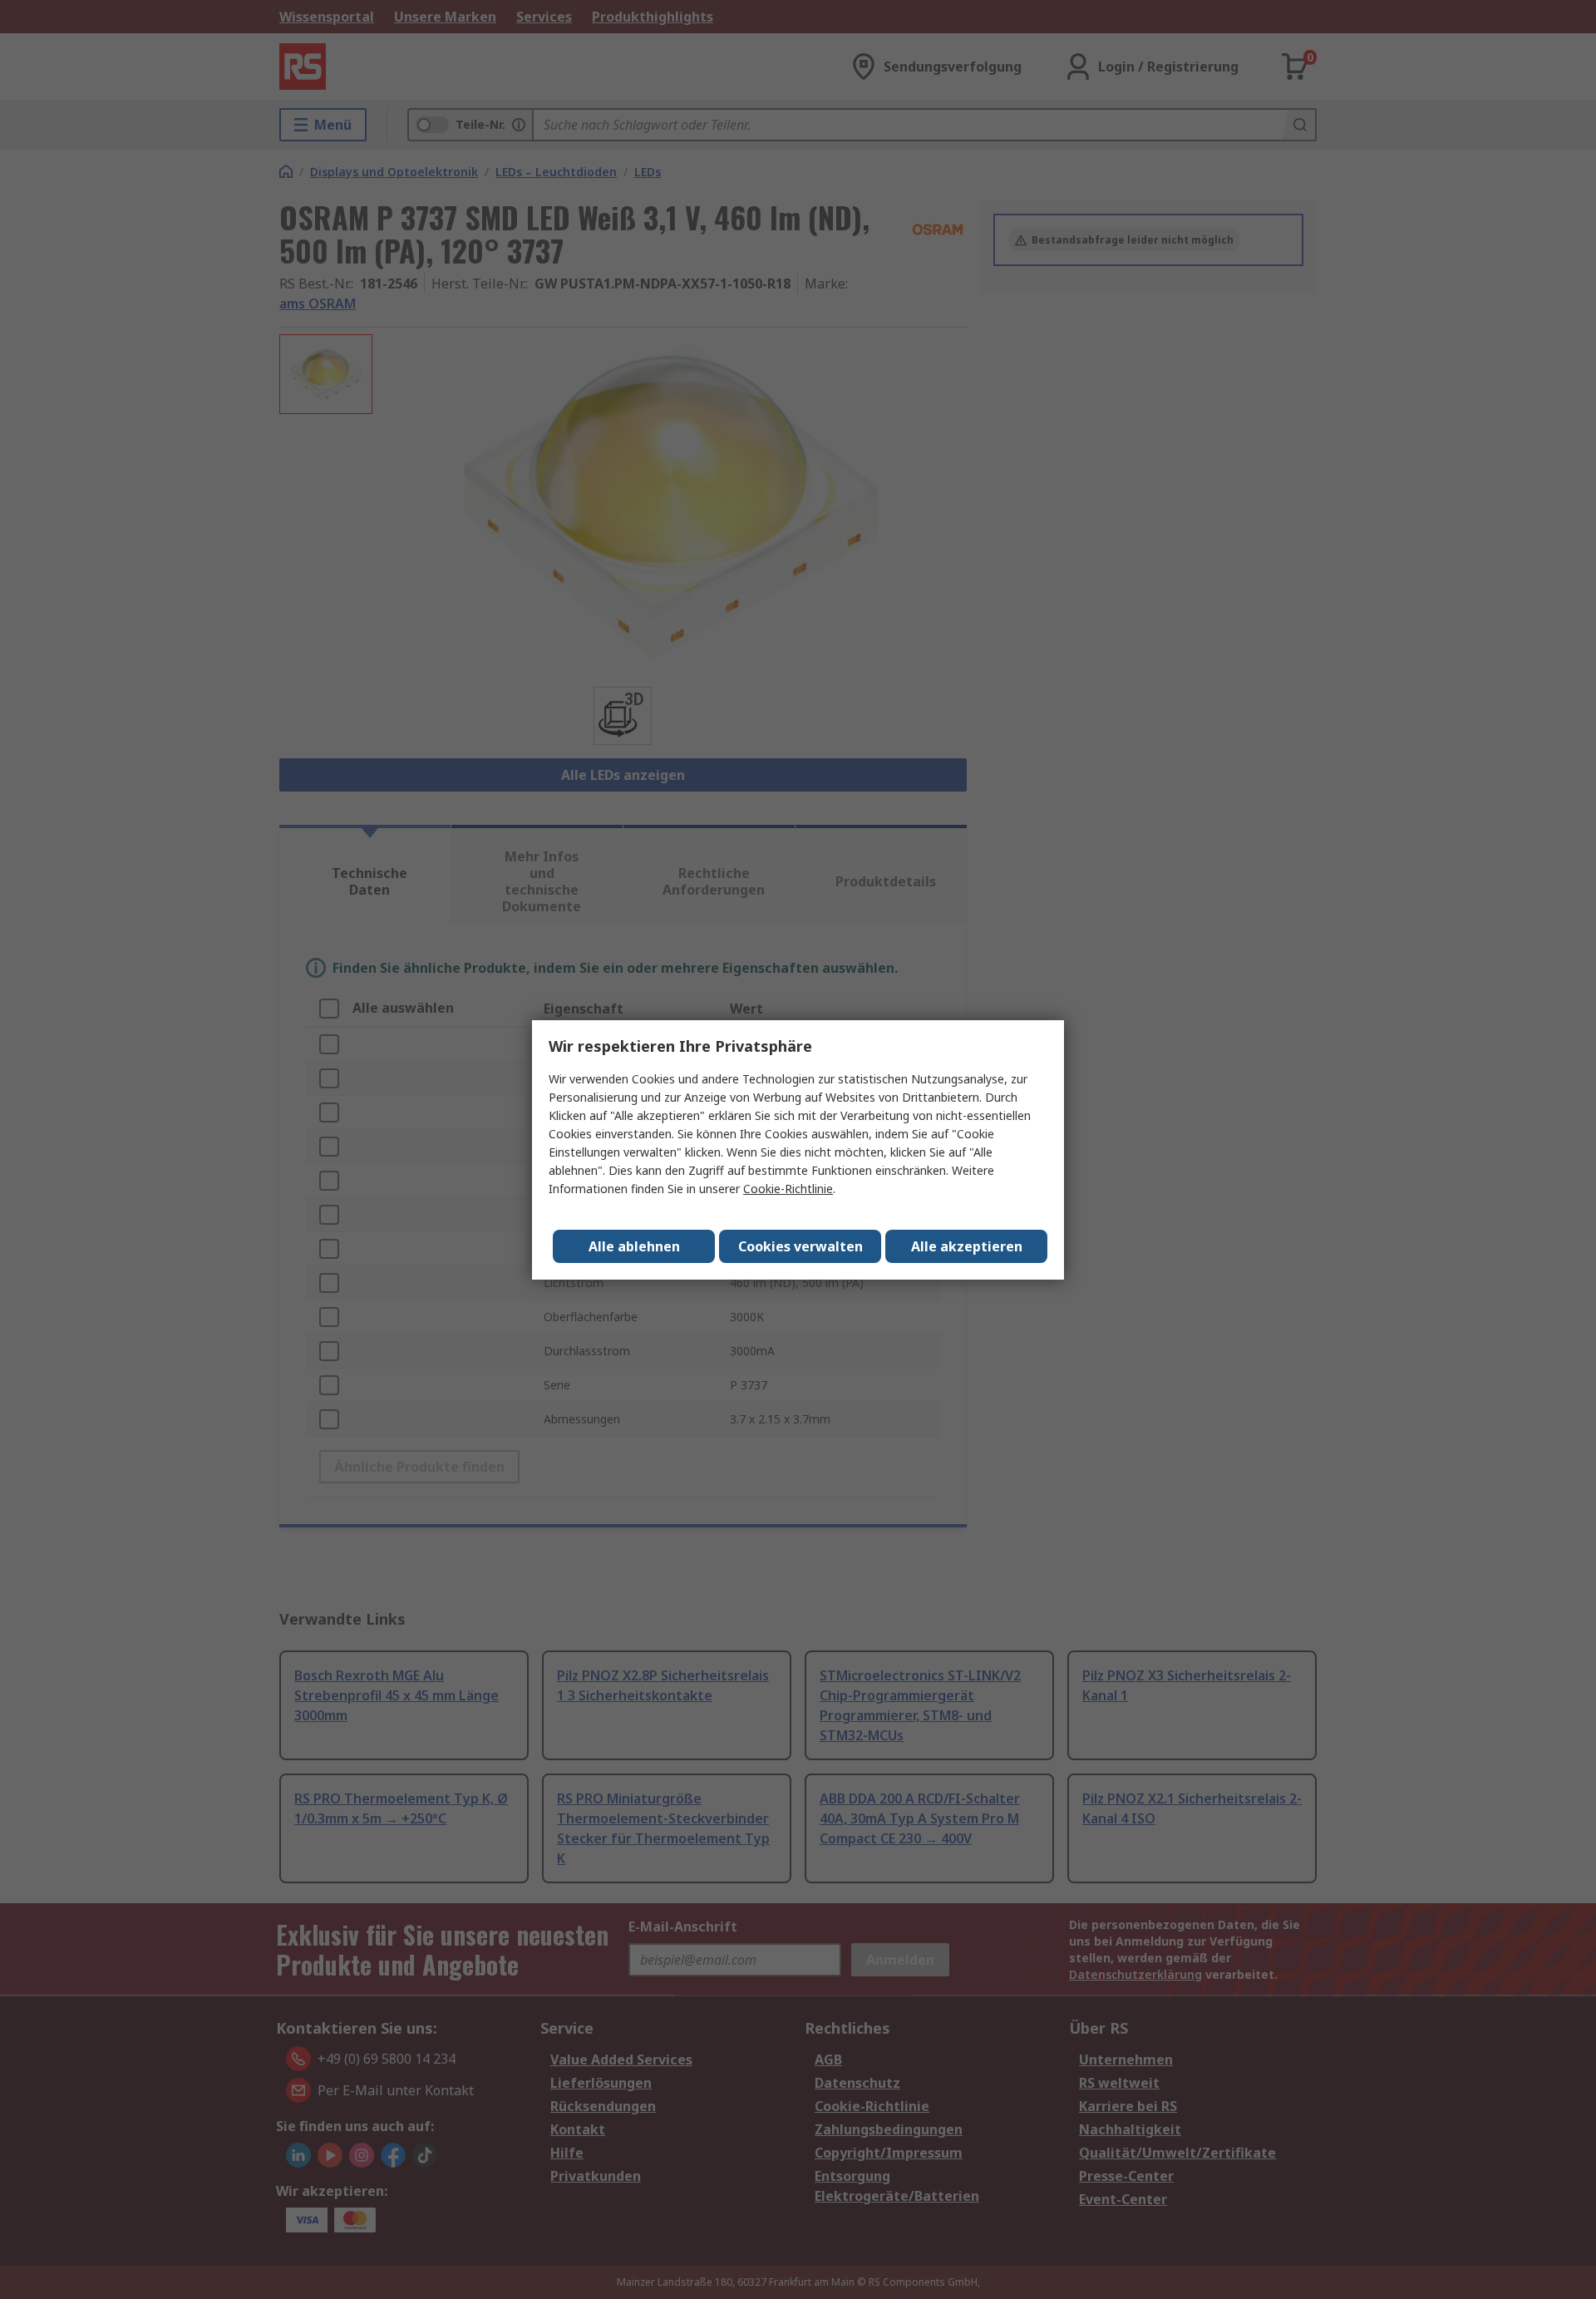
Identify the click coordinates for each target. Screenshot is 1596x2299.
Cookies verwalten (800, 1246)
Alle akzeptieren (967, 1246)
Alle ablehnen (634, 1246)
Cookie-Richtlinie (788, 1189)
